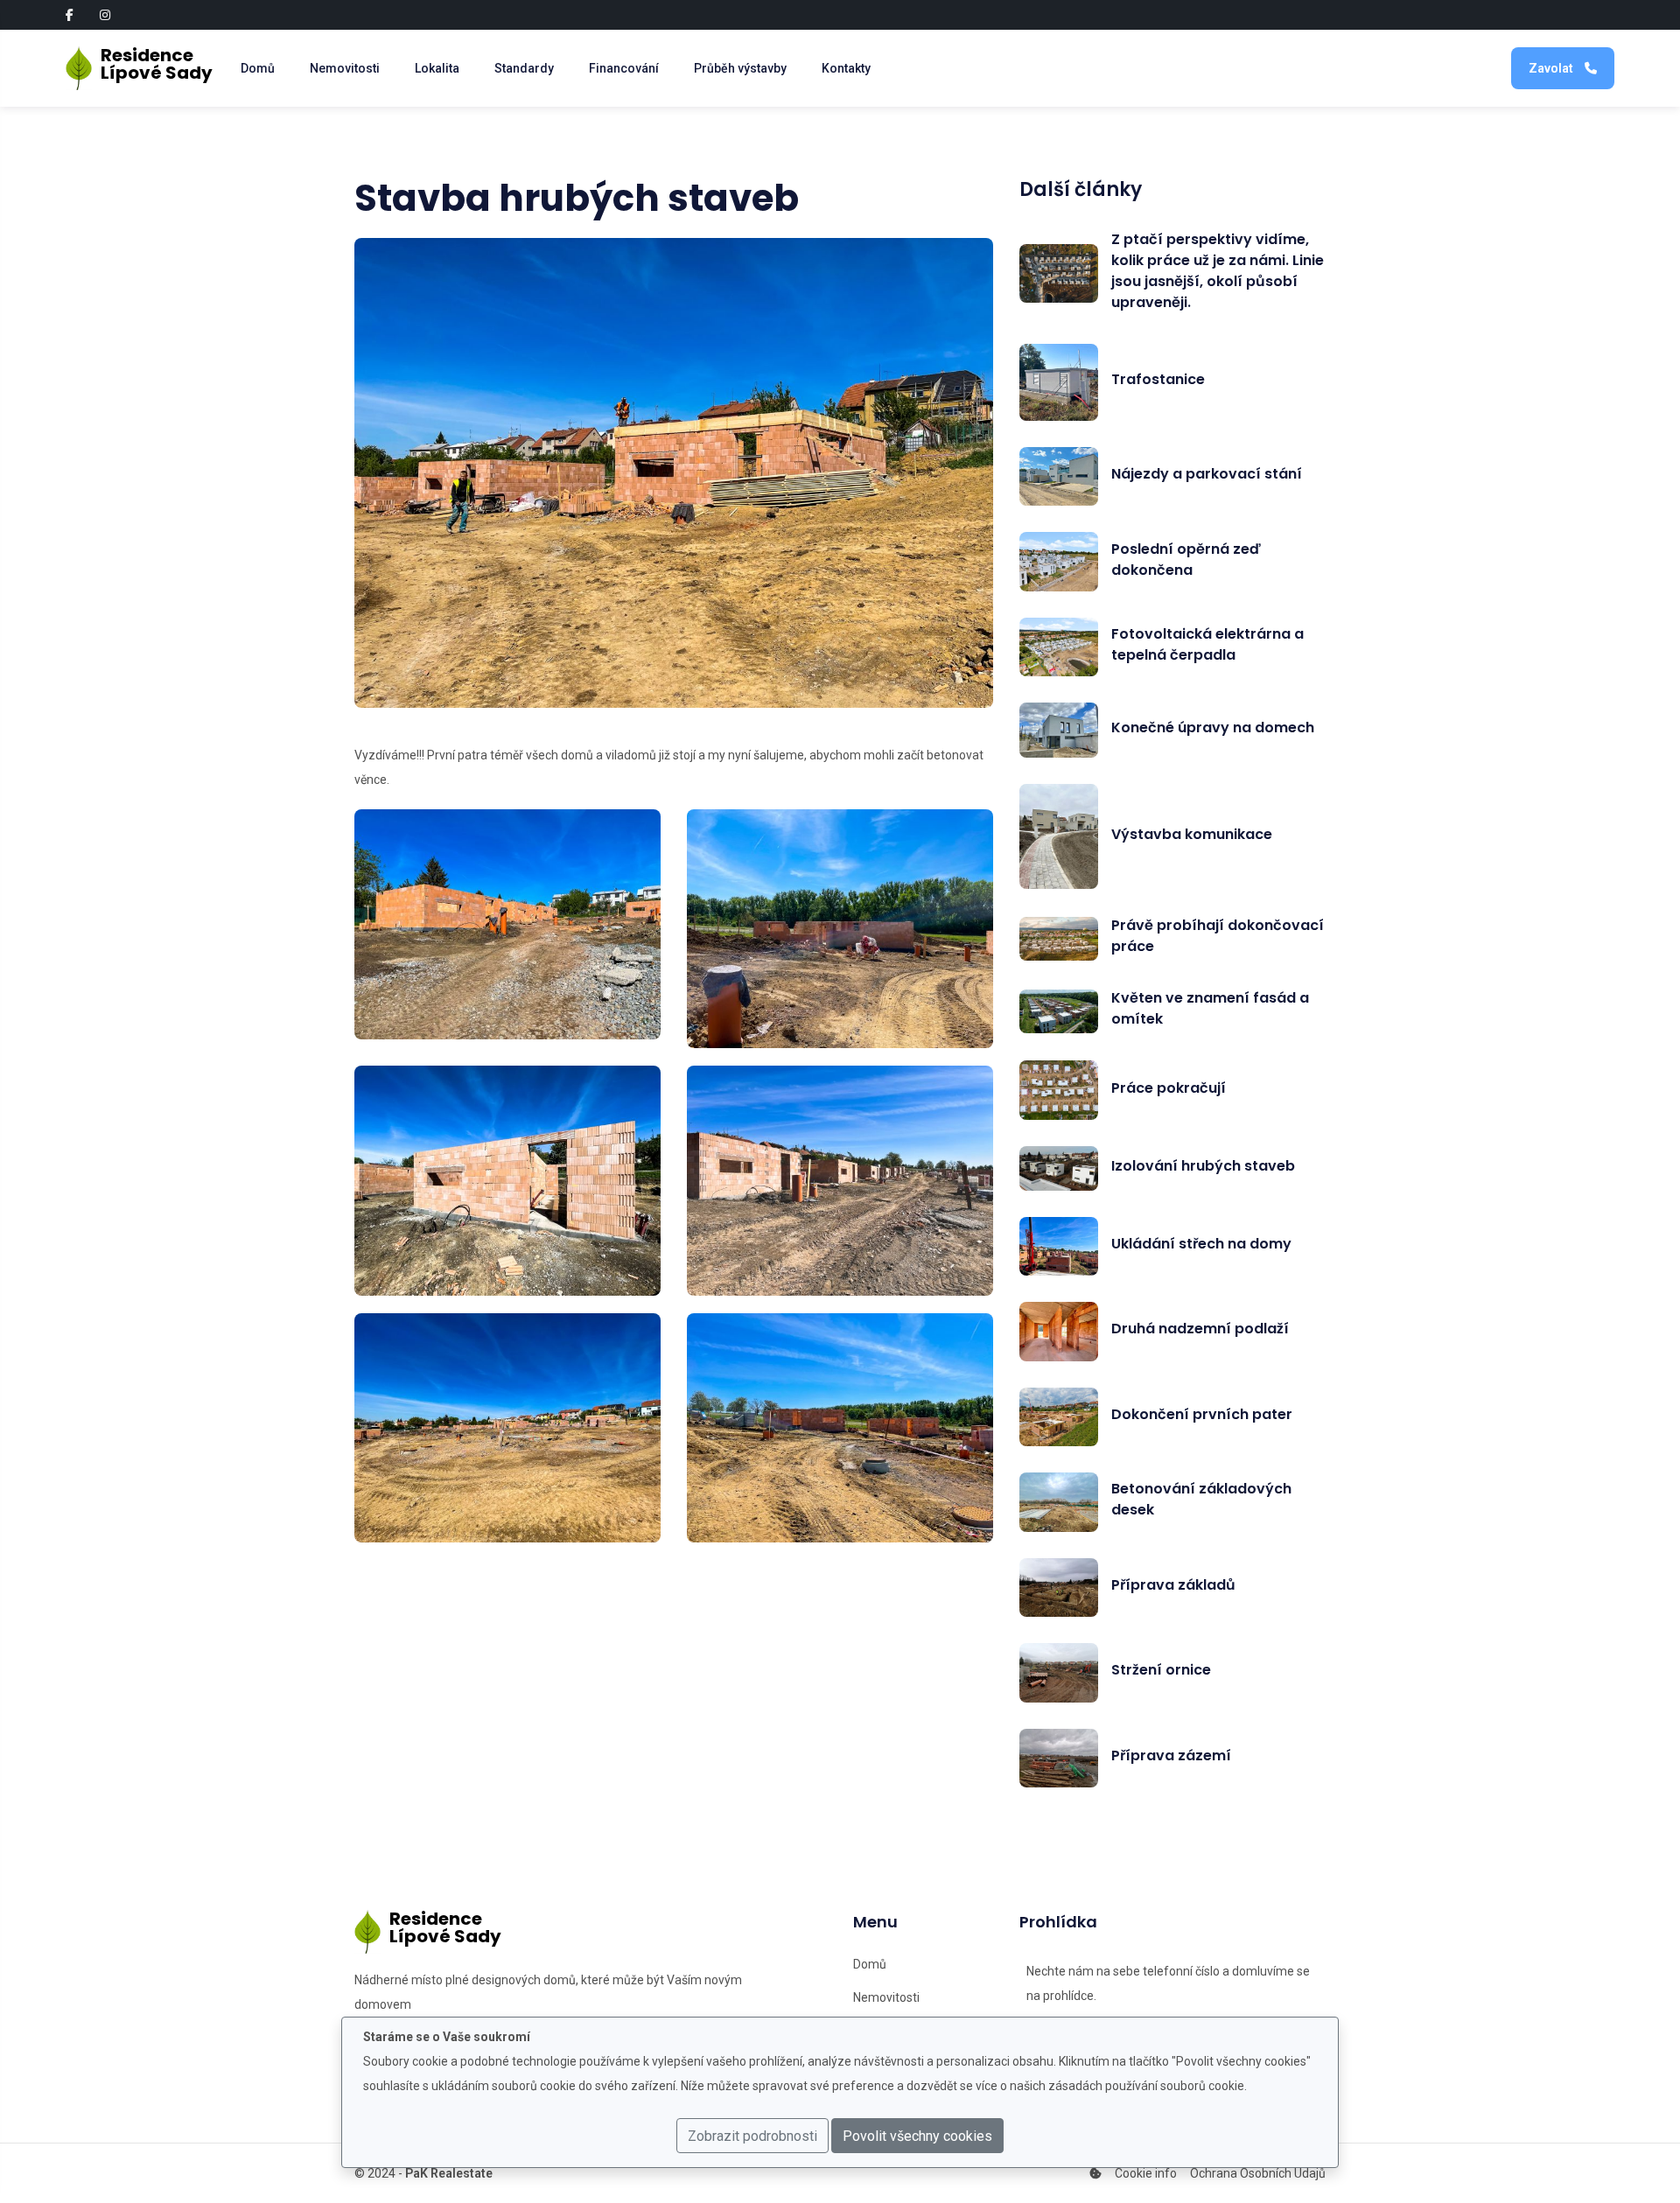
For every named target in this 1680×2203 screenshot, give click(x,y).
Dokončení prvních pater (1202, 1414)
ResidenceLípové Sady (153, 64)
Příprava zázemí (1171, 1755)
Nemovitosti (345, 68)
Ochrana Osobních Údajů (1258, 2173)
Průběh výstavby (740, 68)
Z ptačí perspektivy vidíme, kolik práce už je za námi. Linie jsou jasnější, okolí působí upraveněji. (1218, 271)
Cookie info (1146, 2173)
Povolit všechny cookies (917, 2136)
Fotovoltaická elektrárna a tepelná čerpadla (1207, 644)
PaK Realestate (449, 2173)
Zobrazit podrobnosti (752, 2136)
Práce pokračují (1169, 1088)
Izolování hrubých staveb (1203, 1166)
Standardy (524, 68)
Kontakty (846, 68)
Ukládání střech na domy (1201, 1244)
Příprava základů (1173, 1585)
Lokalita (437, 68)
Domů (258, 68)
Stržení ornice (1161, 1670)
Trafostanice (1158, 379)
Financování (624, 68)
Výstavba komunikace (1192, 834)
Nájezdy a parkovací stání (1207, 474)
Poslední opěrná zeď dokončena (1186, 559)
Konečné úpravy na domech (1213, 727)
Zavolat (1552, 68)
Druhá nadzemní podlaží (1200, 1329)
